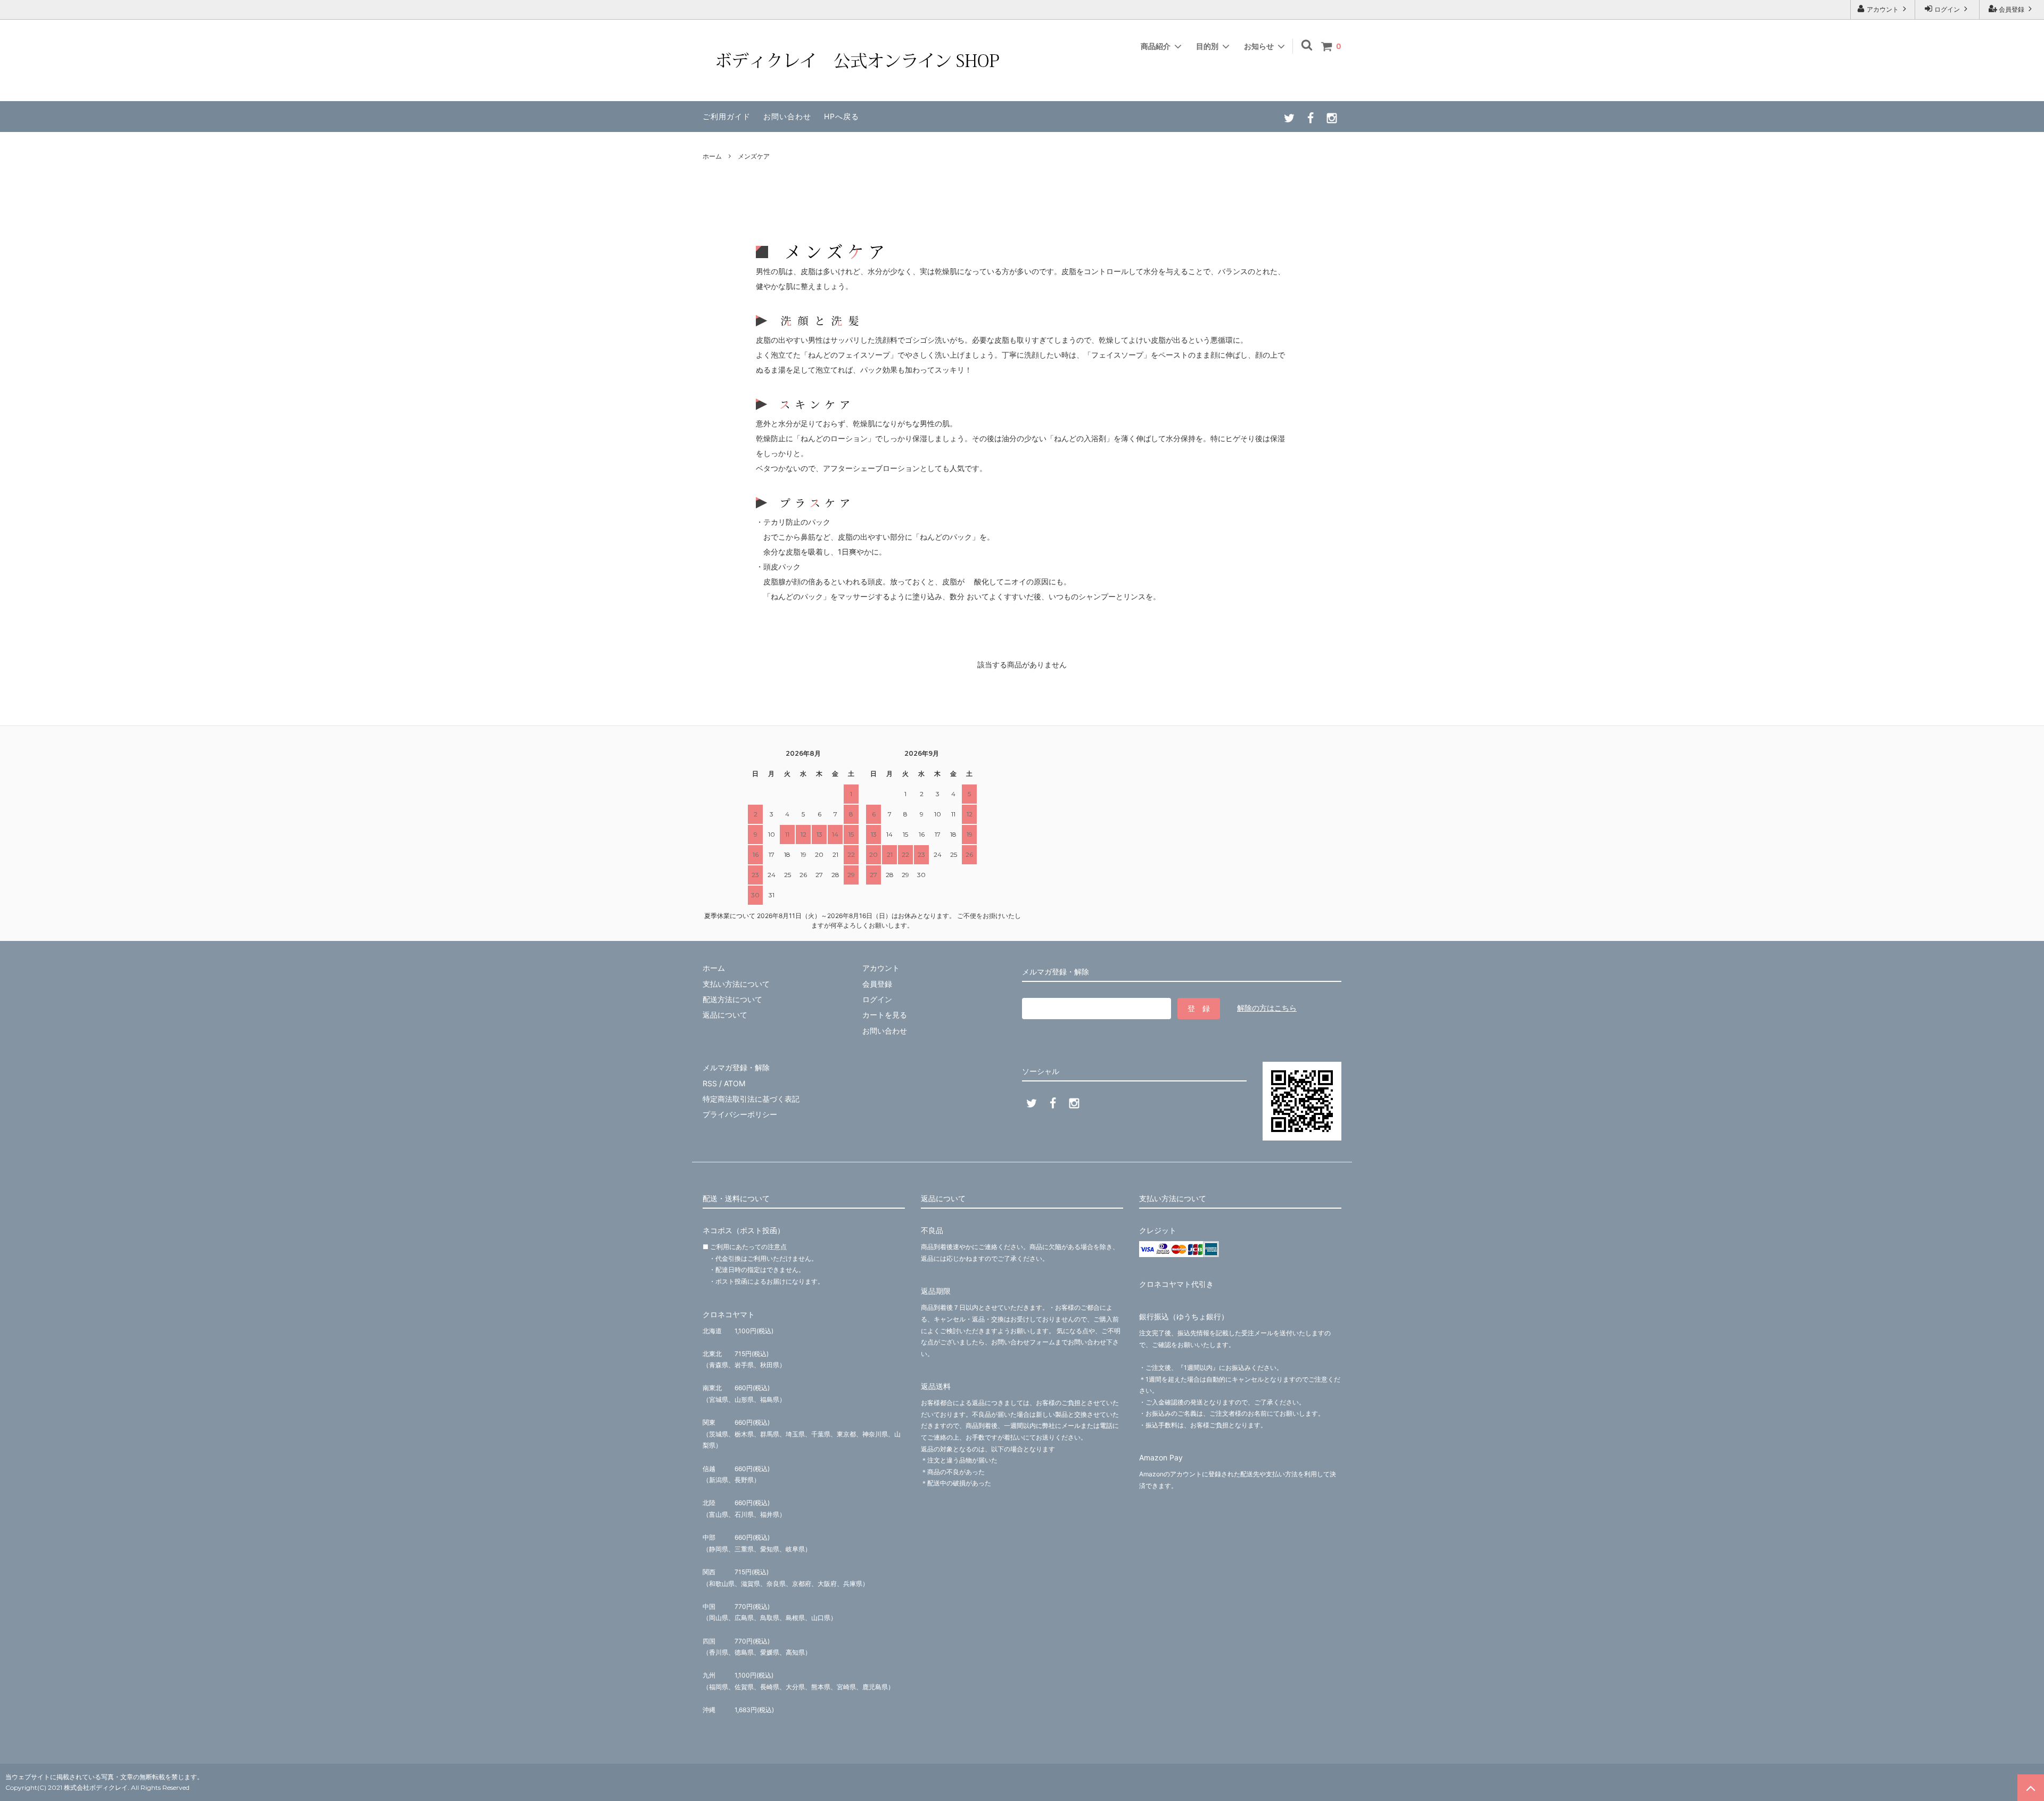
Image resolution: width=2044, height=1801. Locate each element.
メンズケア (754, 156)
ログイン (1947, 9)
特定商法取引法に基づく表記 (751, 1099)
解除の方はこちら (1267, 1008)
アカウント (1883, 9)
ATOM (735, 1083)
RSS (710, 1083)
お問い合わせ (787, 116)
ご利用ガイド (727, 116)
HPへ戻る (842, 116)
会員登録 (2012, 9)
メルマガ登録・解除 (736, 1067)
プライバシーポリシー (740, 1114)
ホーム (712, 156)
